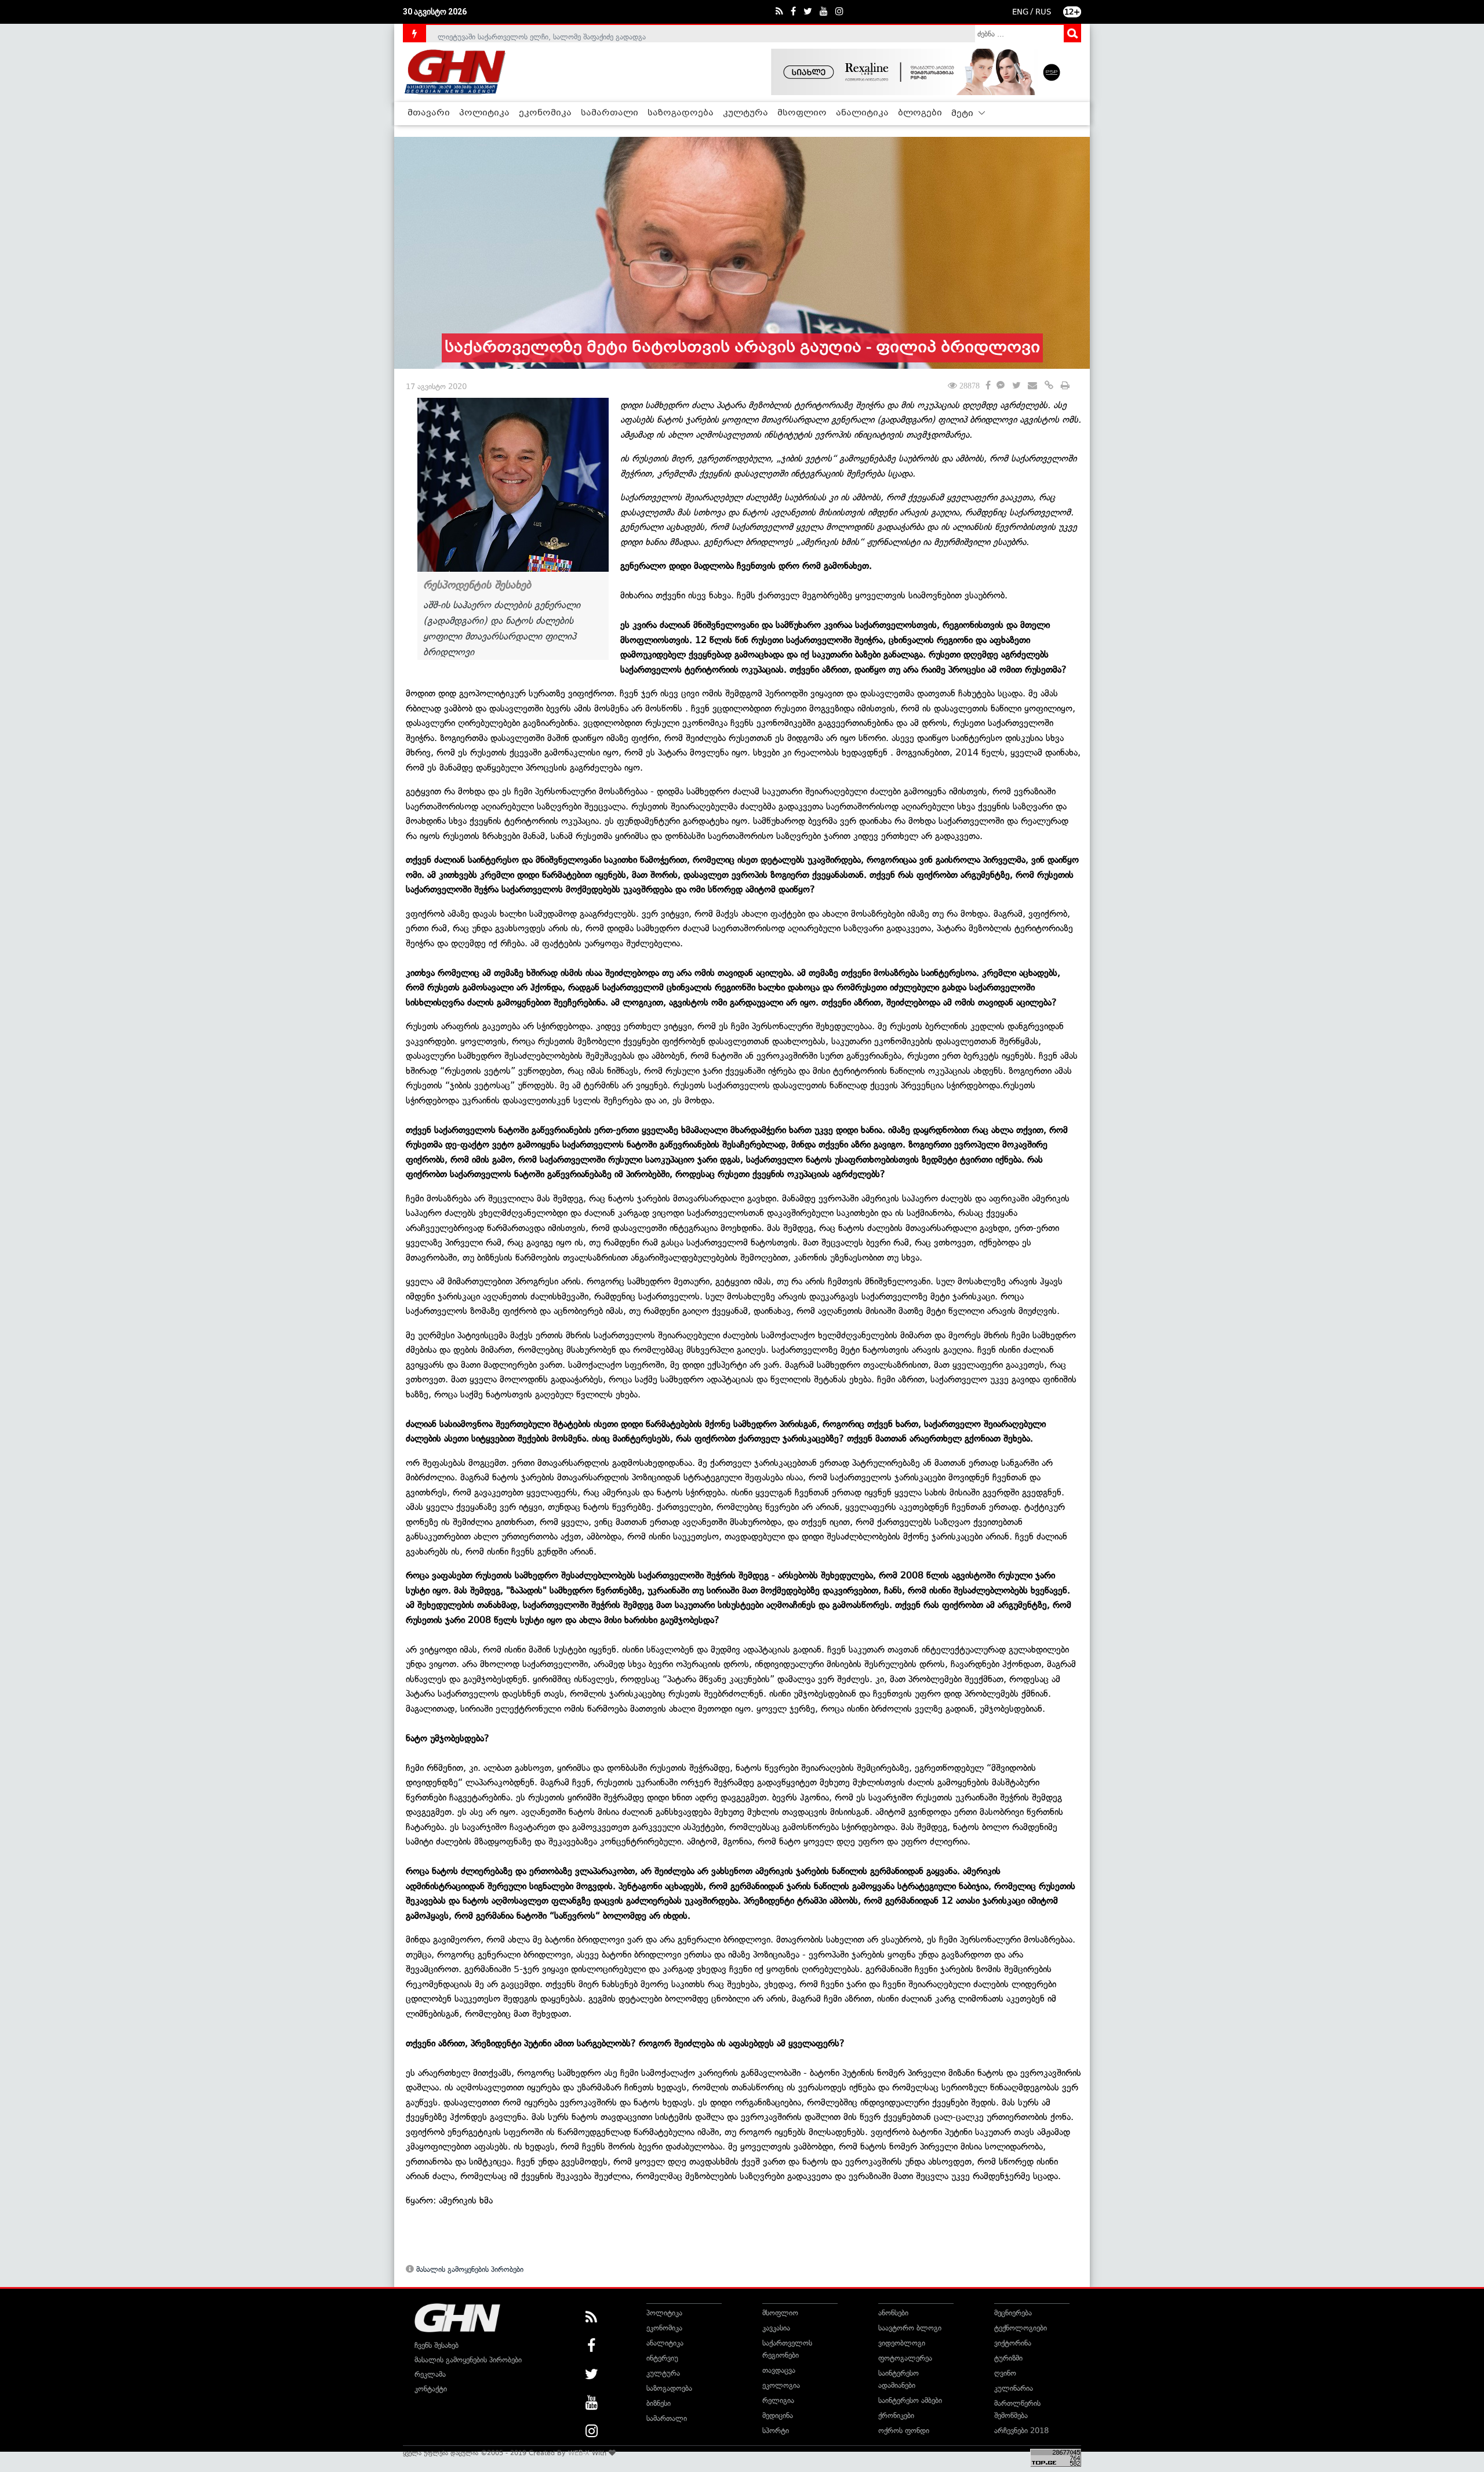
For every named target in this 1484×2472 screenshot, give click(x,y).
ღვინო (1005, 2373)
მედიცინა (778, 2415)
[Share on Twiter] (1016, 386)
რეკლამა (430, 2374)
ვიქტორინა (1013, 2343)
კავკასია (776, 2328)
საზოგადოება (681, 113)
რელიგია (778, 2400)
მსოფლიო (802, 113)
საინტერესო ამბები (910, 2400)
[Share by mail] (1032, 386)
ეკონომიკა (545, 113)
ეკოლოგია (781, 2385)
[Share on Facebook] (988, 384)
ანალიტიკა (862, 113)
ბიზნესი (659, 2403)
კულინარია (1014, 2388)
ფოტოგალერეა (905, 2358)
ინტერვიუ (662, 2358)
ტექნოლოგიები (1021, 2328)
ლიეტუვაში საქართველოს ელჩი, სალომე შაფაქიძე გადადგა (542, 33)
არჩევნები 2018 (1021, 2431)
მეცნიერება (1013, 2313)
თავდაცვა (779, 2370)
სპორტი (776, 2431)
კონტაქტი (431, 2389)
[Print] (1065, 386)
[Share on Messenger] (1001, 386)
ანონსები (893, 2313)
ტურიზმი (1008, 2358)
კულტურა (745, 113)
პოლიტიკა (484, 113)
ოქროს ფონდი (904, 2431)
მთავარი (429, 113)
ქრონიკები (896, 2415)
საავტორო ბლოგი (910, 2328)
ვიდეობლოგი (902, 2343)
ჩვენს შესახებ (437, 2345)
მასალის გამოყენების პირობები (469, 2269)
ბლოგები (920, 113)
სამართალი (610, 113)
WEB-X (579, 2453)
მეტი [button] (963, 114)
